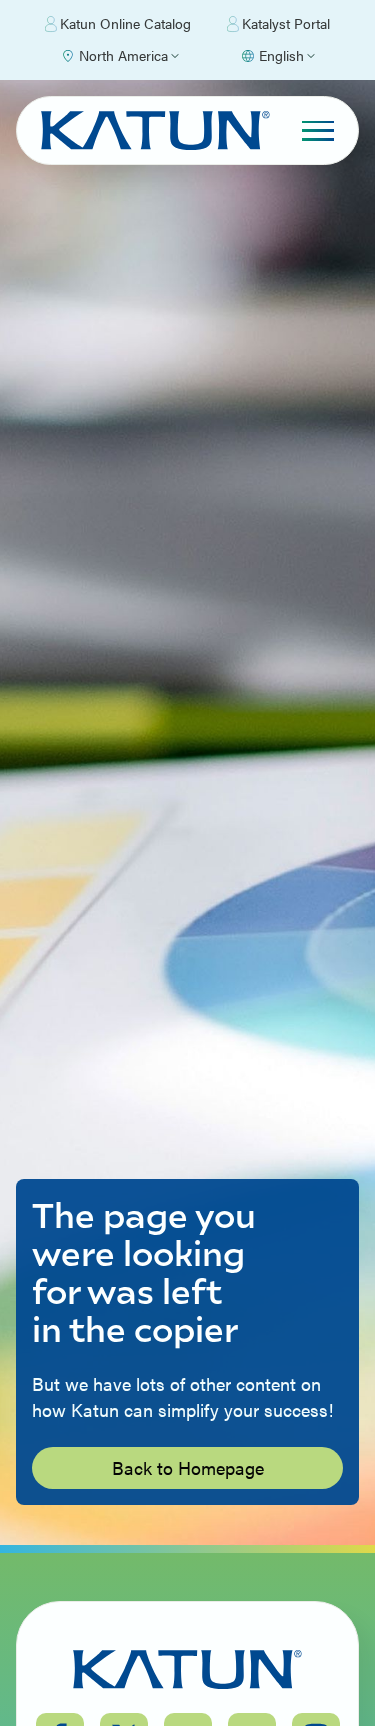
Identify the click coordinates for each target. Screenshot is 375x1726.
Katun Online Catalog (125, 23)
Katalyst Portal (286, 23)
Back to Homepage (188, 1467)
